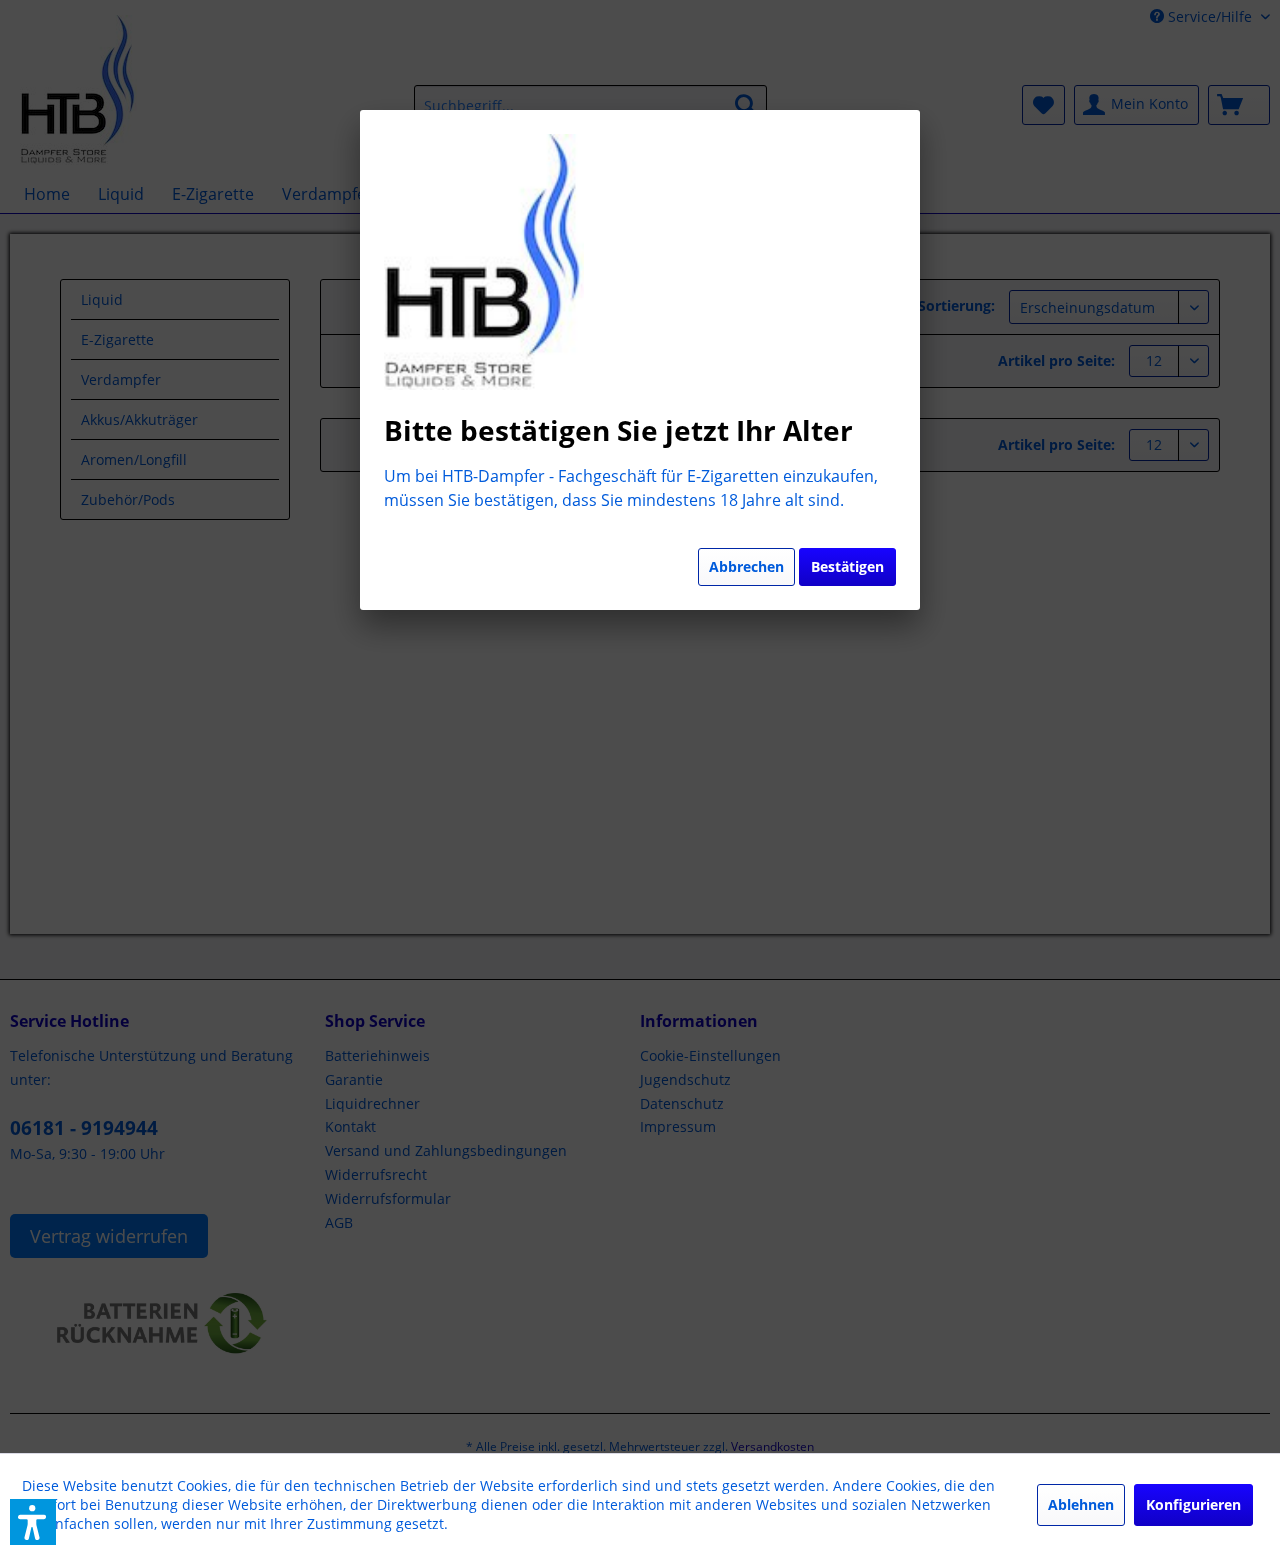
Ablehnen (1081, 1504)
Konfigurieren (1193, 1504)
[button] (33, 1522)
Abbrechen (746, 566)
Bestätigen (847, 566)
